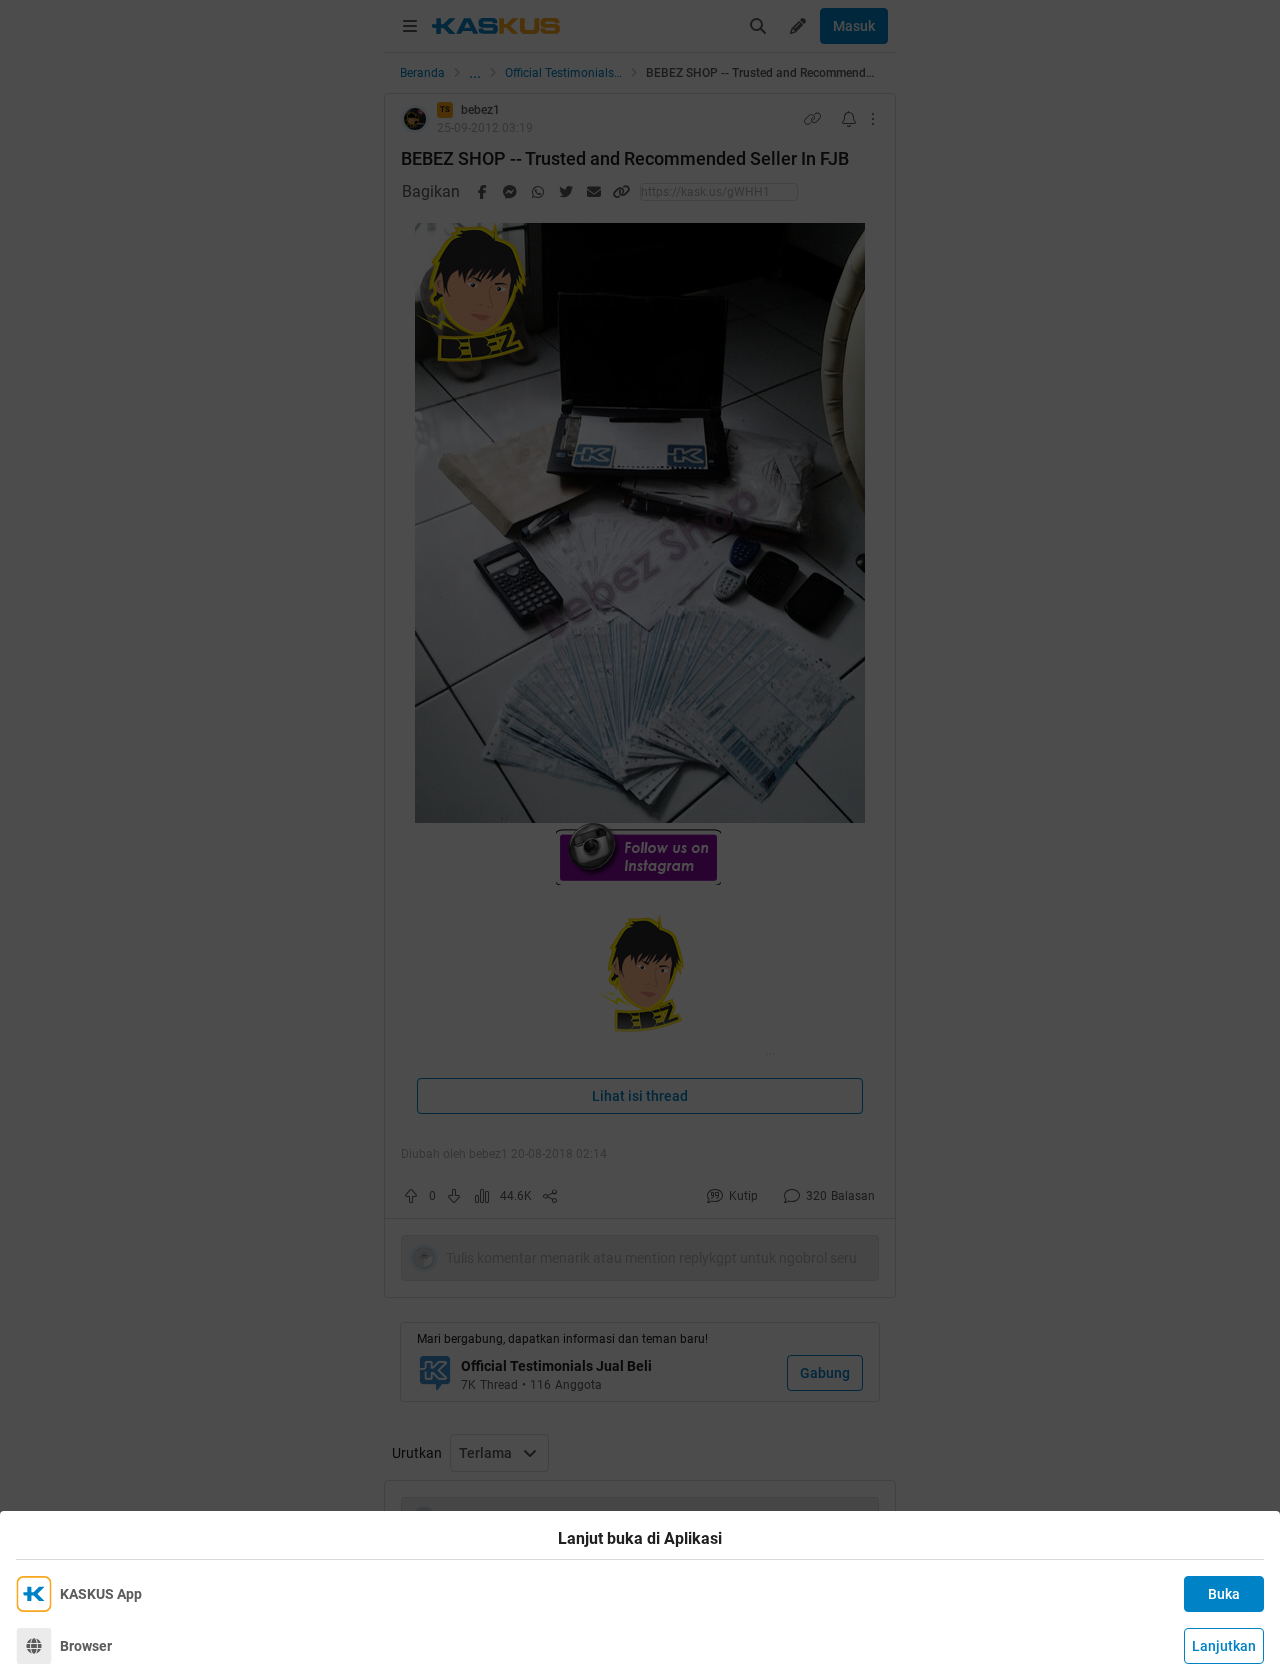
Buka (1224, 1594)
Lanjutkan (1224, 1646)
